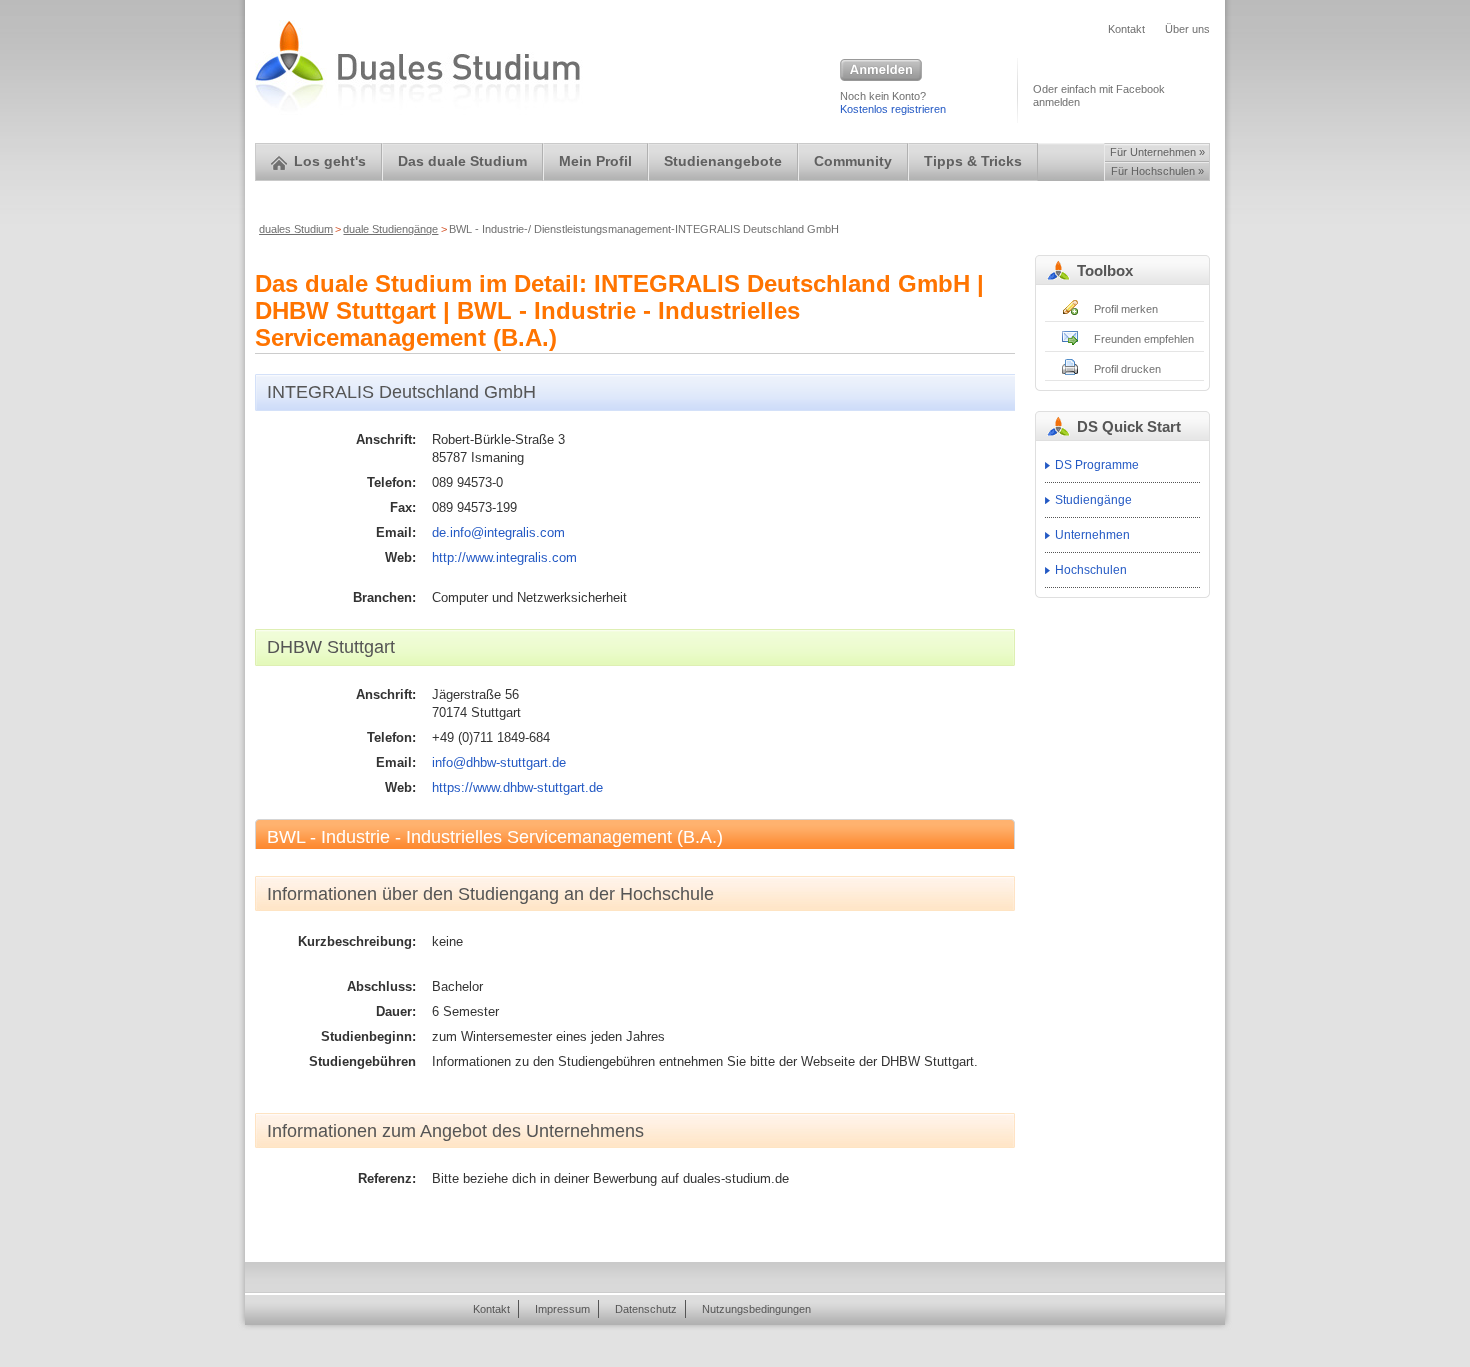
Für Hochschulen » (1157, 171)
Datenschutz (646, 1309)
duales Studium (296, 229)
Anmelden (881, 71)
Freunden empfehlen (1144, 339)
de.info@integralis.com (498, 532)
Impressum (562, 1309)
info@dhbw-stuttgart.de (499, 762)
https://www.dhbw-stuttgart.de (517, 787)
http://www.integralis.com (504, 557)
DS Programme (1097, 465)
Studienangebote (723, 161)
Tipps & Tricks (973, 161)
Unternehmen (1092, 535)
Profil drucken (1127, 369)
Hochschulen (1091, 570)
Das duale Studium (462, 161)
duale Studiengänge (390, 229)
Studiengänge (1093, 500)
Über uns (1187, 29)
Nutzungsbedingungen (756, 1309)
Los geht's (330, 161)
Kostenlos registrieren (893, 109)
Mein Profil (595, 161)
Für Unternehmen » (1157, 152)
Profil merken (1126, 309)
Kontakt (1126, 29)
